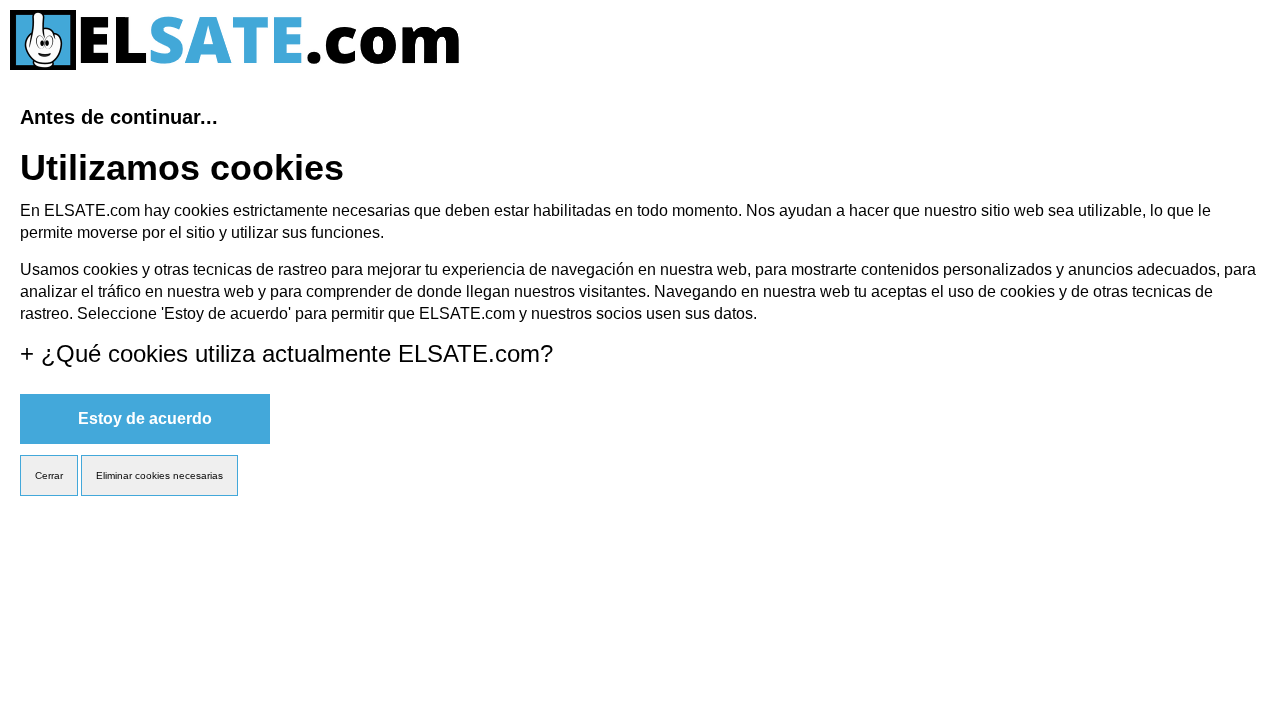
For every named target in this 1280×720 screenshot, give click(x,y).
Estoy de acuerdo (145, 418)
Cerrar (49, 475)
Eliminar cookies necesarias (159, 475)
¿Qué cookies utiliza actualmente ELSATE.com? (286, 353)
